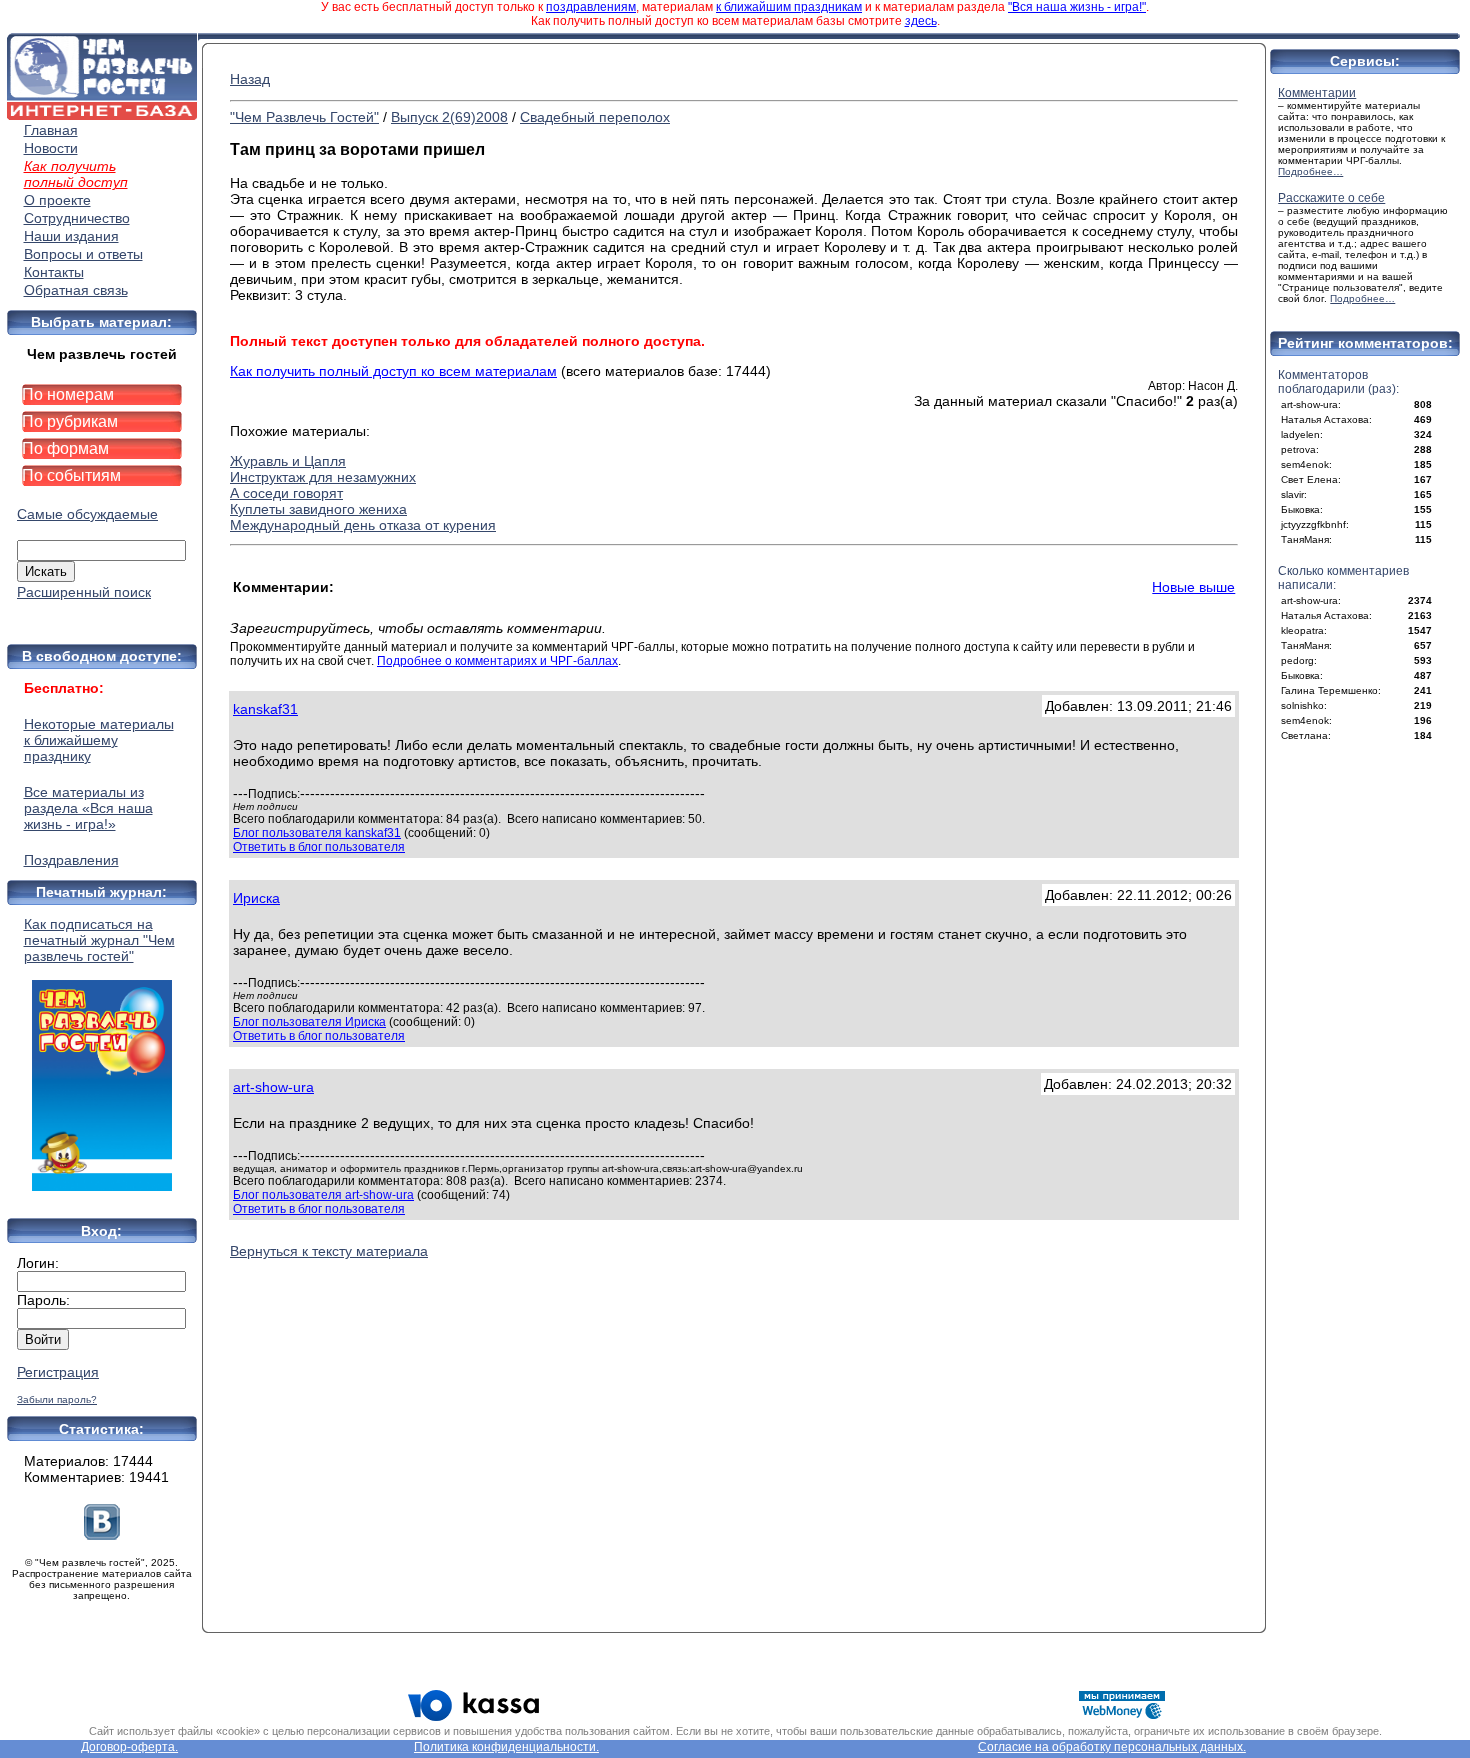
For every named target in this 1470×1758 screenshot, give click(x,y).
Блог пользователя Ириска (309, 1022)
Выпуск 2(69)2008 (449, 117)
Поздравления (71, 860)
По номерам (68, 394)
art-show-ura (273, 1087)
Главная (51, 130)
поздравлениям (591, 7)
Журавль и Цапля (288, 461)
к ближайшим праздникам (789, 7)
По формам (65, 448)
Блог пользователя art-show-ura (323, 1195)
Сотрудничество (77, 218)
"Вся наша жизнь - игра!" (1077, 7)
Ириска (256, 898)
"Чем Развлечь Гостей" (304, 117)
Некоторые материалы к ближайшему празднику (99, 740)
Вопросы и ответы (83, 254)
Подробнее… (1310, 171)
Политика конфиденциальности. (506, 1747)
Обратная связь (76, 290)
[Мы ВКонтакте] (102, 1535)
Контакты (54, 272)
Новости (51, 148)
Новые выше (1193, 587)
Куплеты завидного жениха (318, 509)
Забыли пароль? (57, 1399)
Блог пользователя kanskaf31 (317, 833)
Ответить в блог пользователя (319, 847)
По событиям (71, 475)
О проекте (57, 200)
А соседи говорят (286, 493)
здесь (921, 21)
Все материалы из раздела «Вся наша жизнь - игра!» (88, 808)
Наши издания (71, 236)
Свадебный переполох (595, 117)
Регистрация (58, 1372)
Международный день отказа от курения (363, 525)
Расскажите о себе (1331, 198)
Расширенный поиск (84, 592)
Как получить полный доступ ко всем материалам (393, 371)
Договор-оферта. (129, 1747)
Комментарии (1317, 93)
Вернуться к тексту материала (329, 1251)
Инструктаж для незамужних (323, 477)
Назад (250, 79)
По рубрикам (70, 421)
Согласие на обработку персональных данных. (1112, 1747)
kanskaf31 (265, 709)
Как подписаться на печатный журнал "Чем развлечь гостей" (99, 940)
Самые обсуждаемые (87, 514)
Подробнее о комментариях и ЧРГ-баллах (497, 661)
